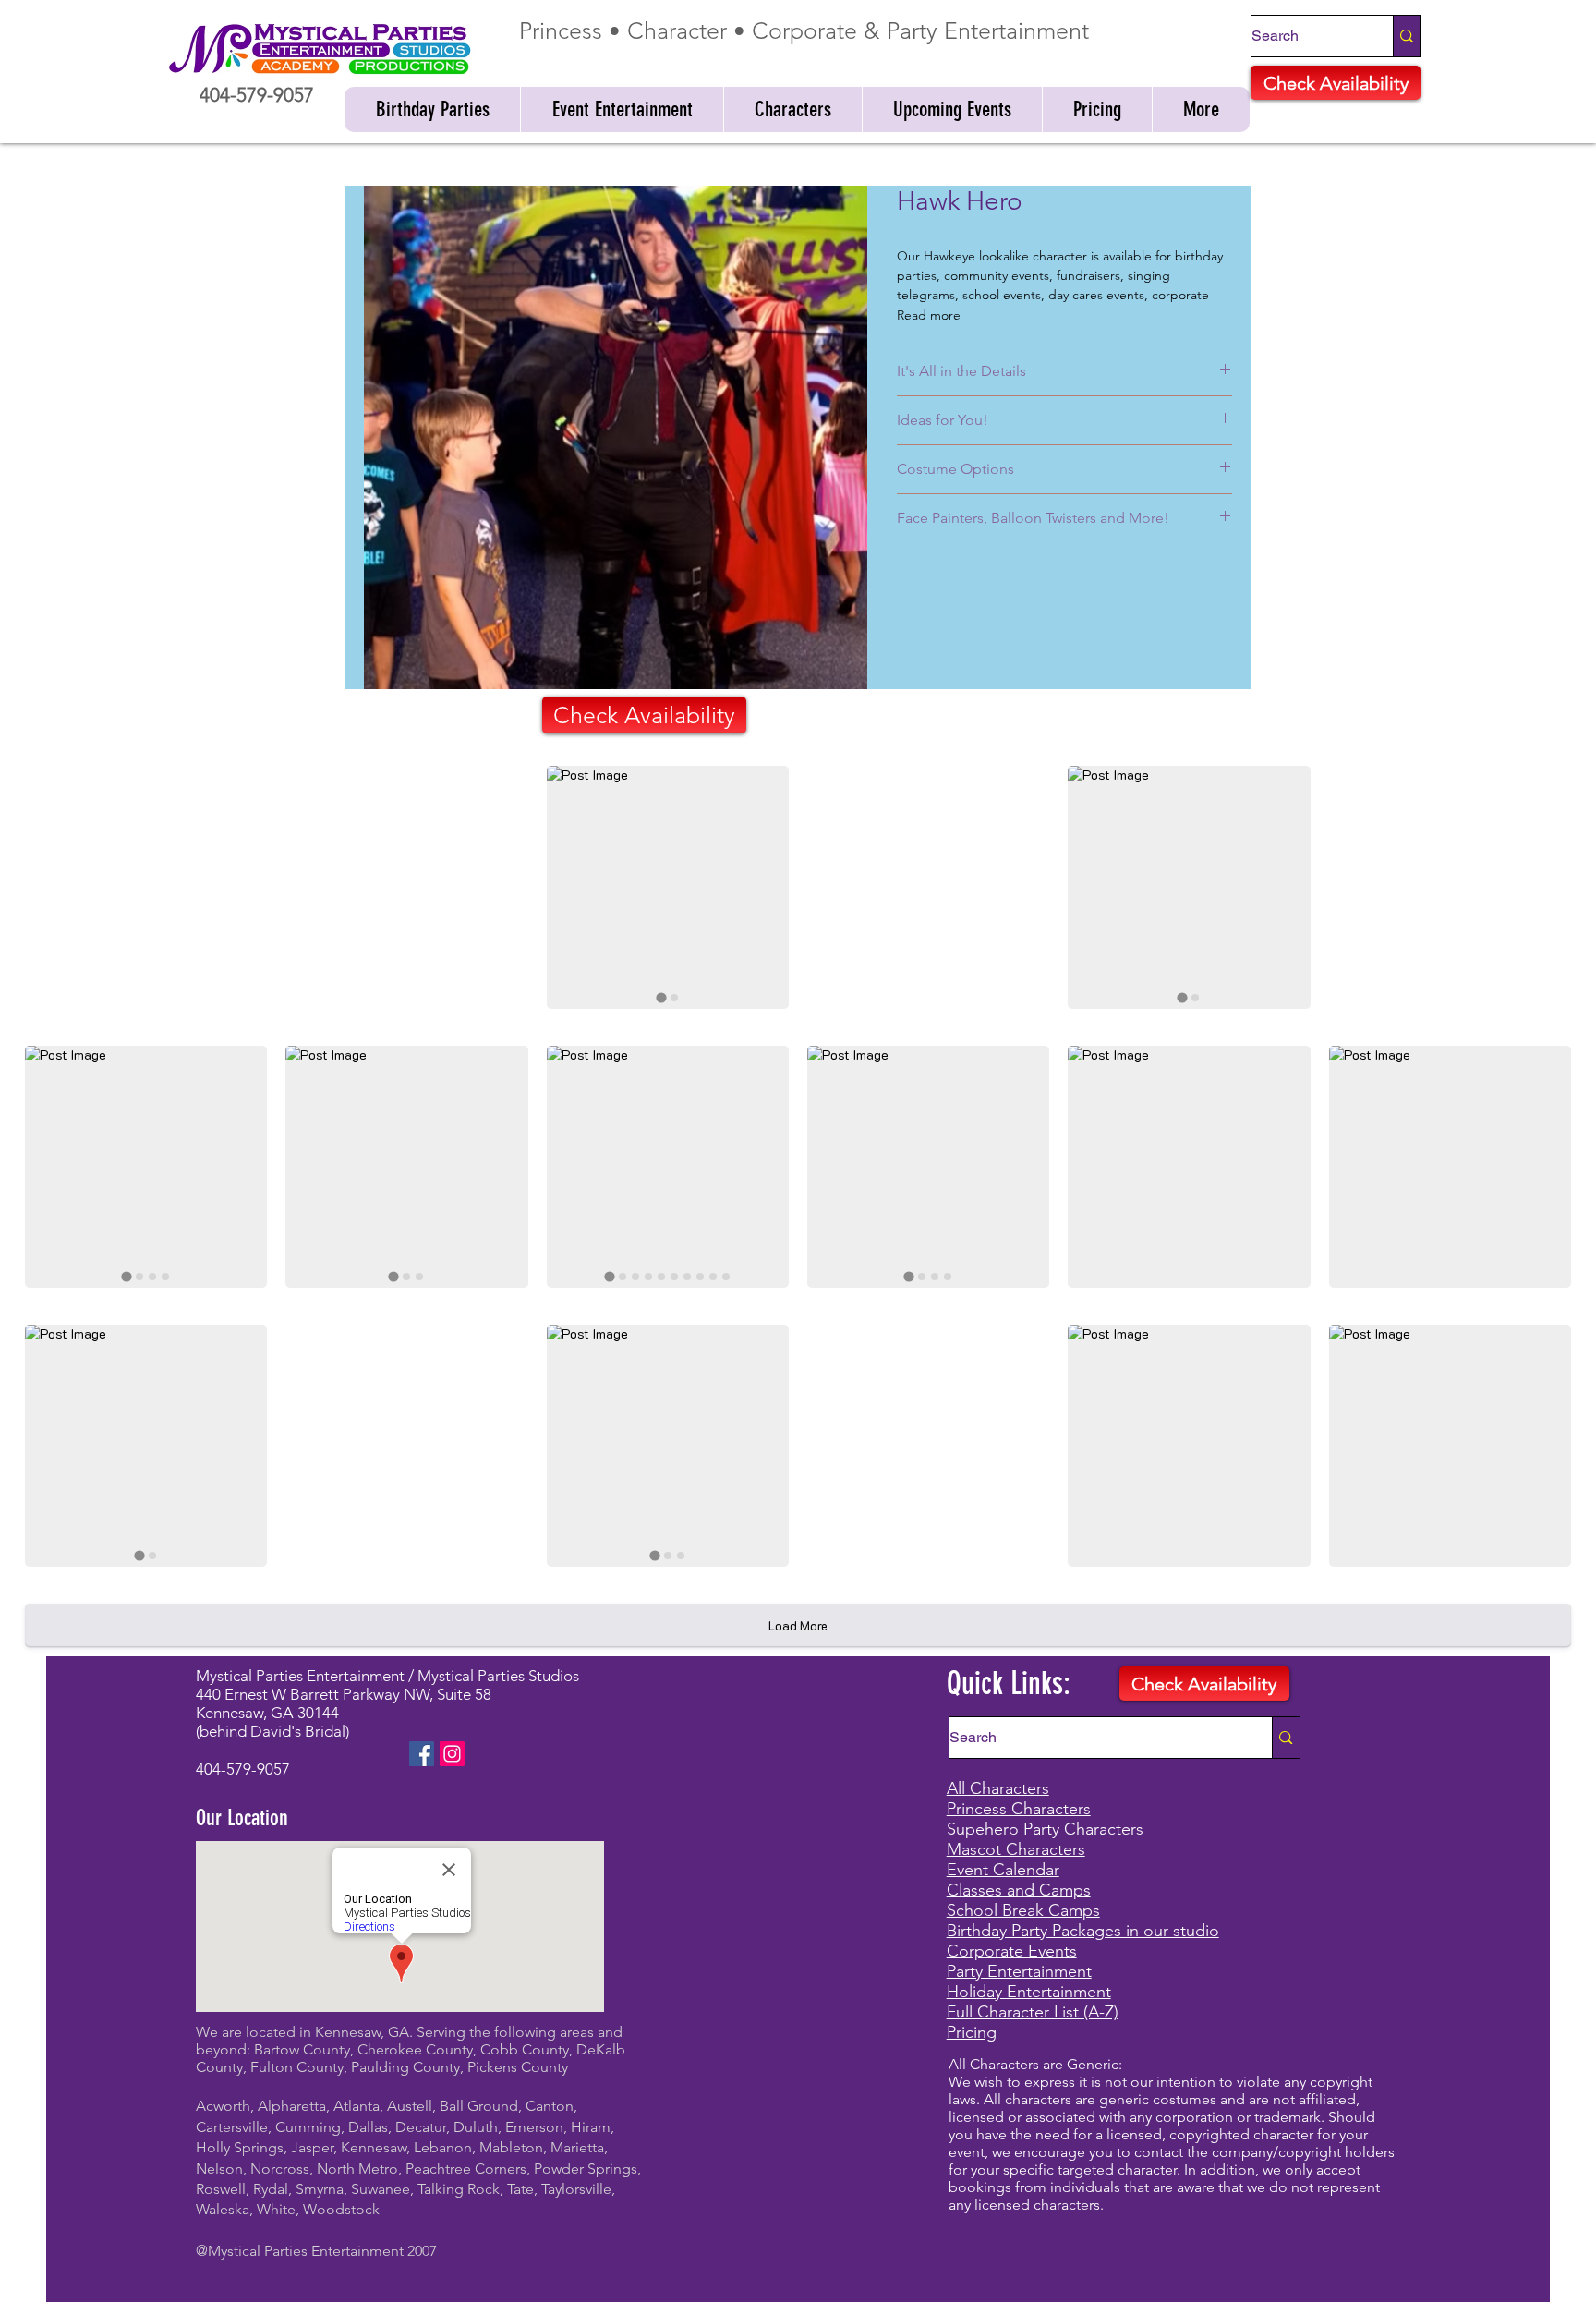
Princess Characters (1019, 1809)
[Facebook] (422, 1754)
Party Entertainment (1019, 1971)
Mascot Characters (1016, 1849)
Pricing (972, 2032)
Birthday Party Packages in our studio (1083, 1931)
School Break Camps (1023, 1910)
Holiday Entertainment (1029, 1992)
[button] (432, 109)
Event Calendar (1003, 1870)
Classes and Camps (1019, 1890)
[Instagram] (452, 1754)
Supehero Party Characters (1045, 1829)
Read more (929, 315)
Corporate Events (1012, 1951)
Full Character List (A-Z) (1033, 2012)
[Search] (1406, 36)
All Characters (998, 1788)
